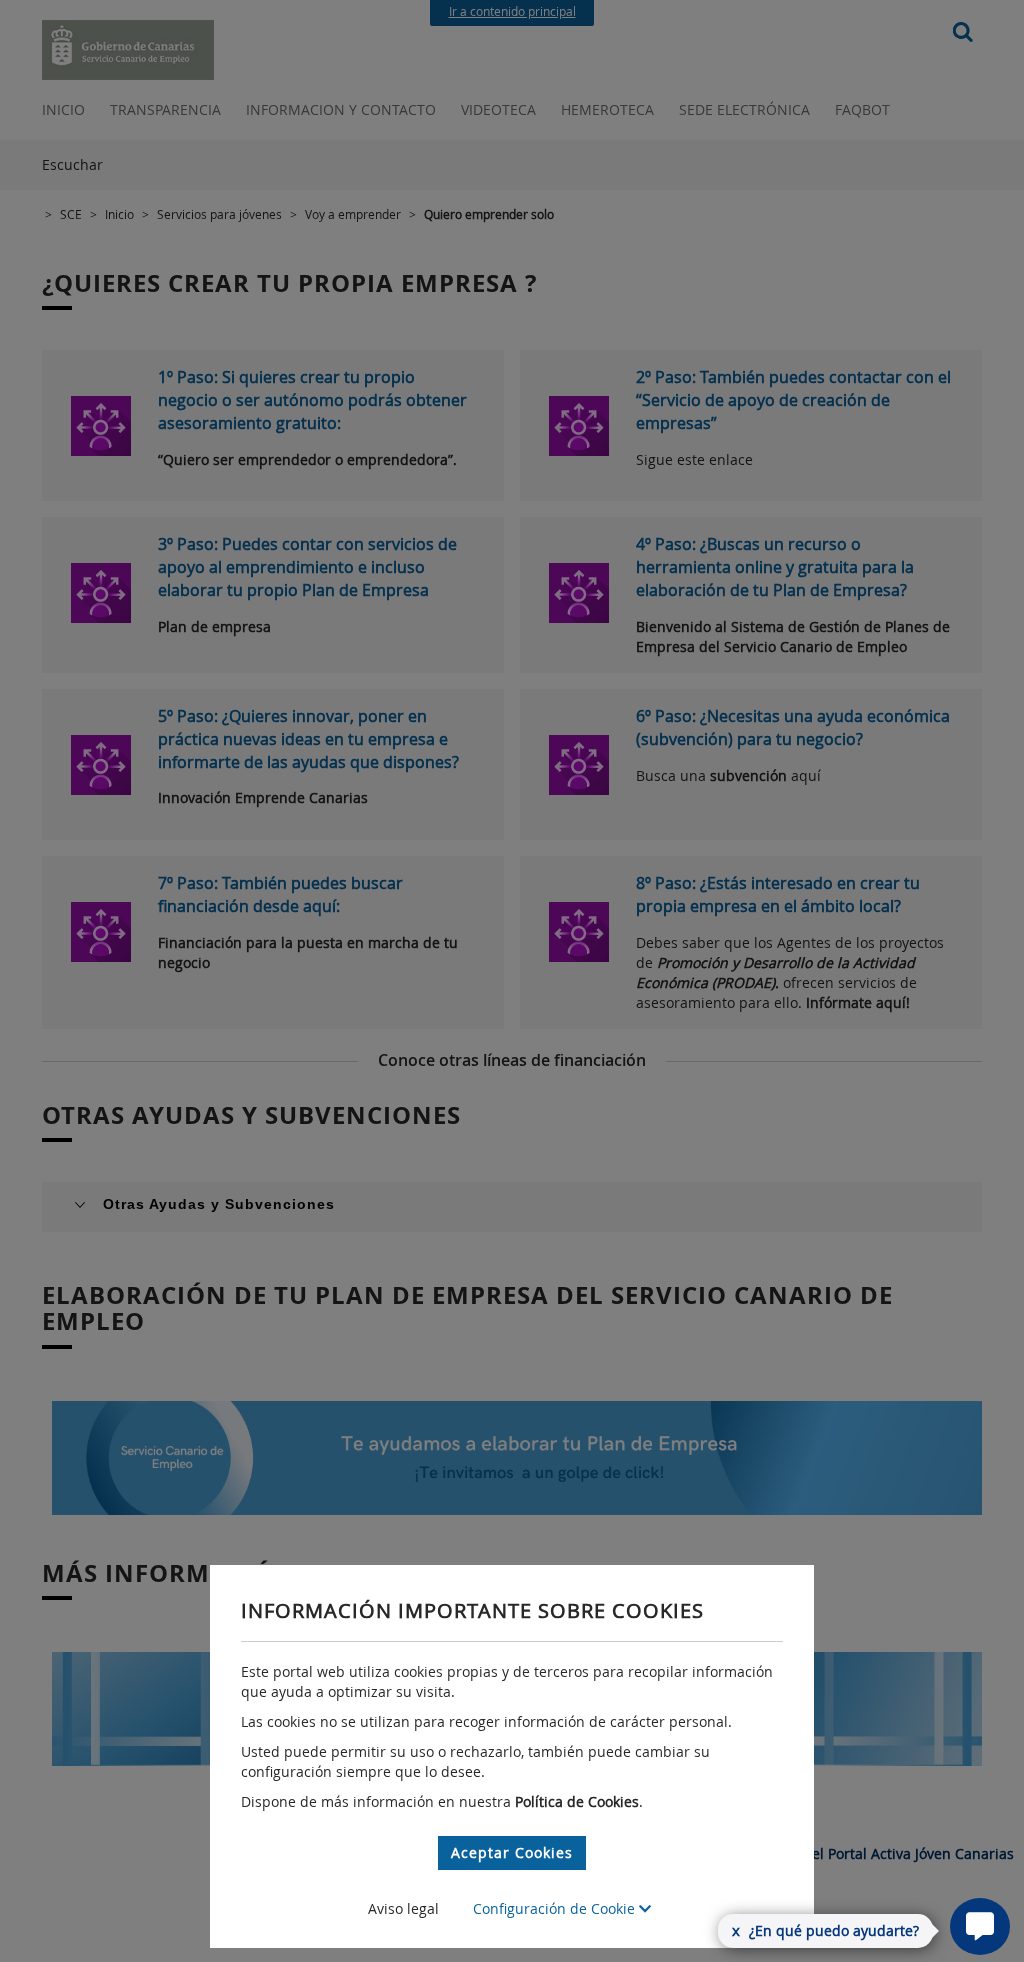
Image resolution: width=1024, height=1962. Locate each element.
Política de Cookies (577, 1801)
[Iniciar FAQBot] (980, 1926)
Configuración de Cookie (556, 1908)
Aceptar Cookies (512, 1852)
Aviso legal (403, 1908)
